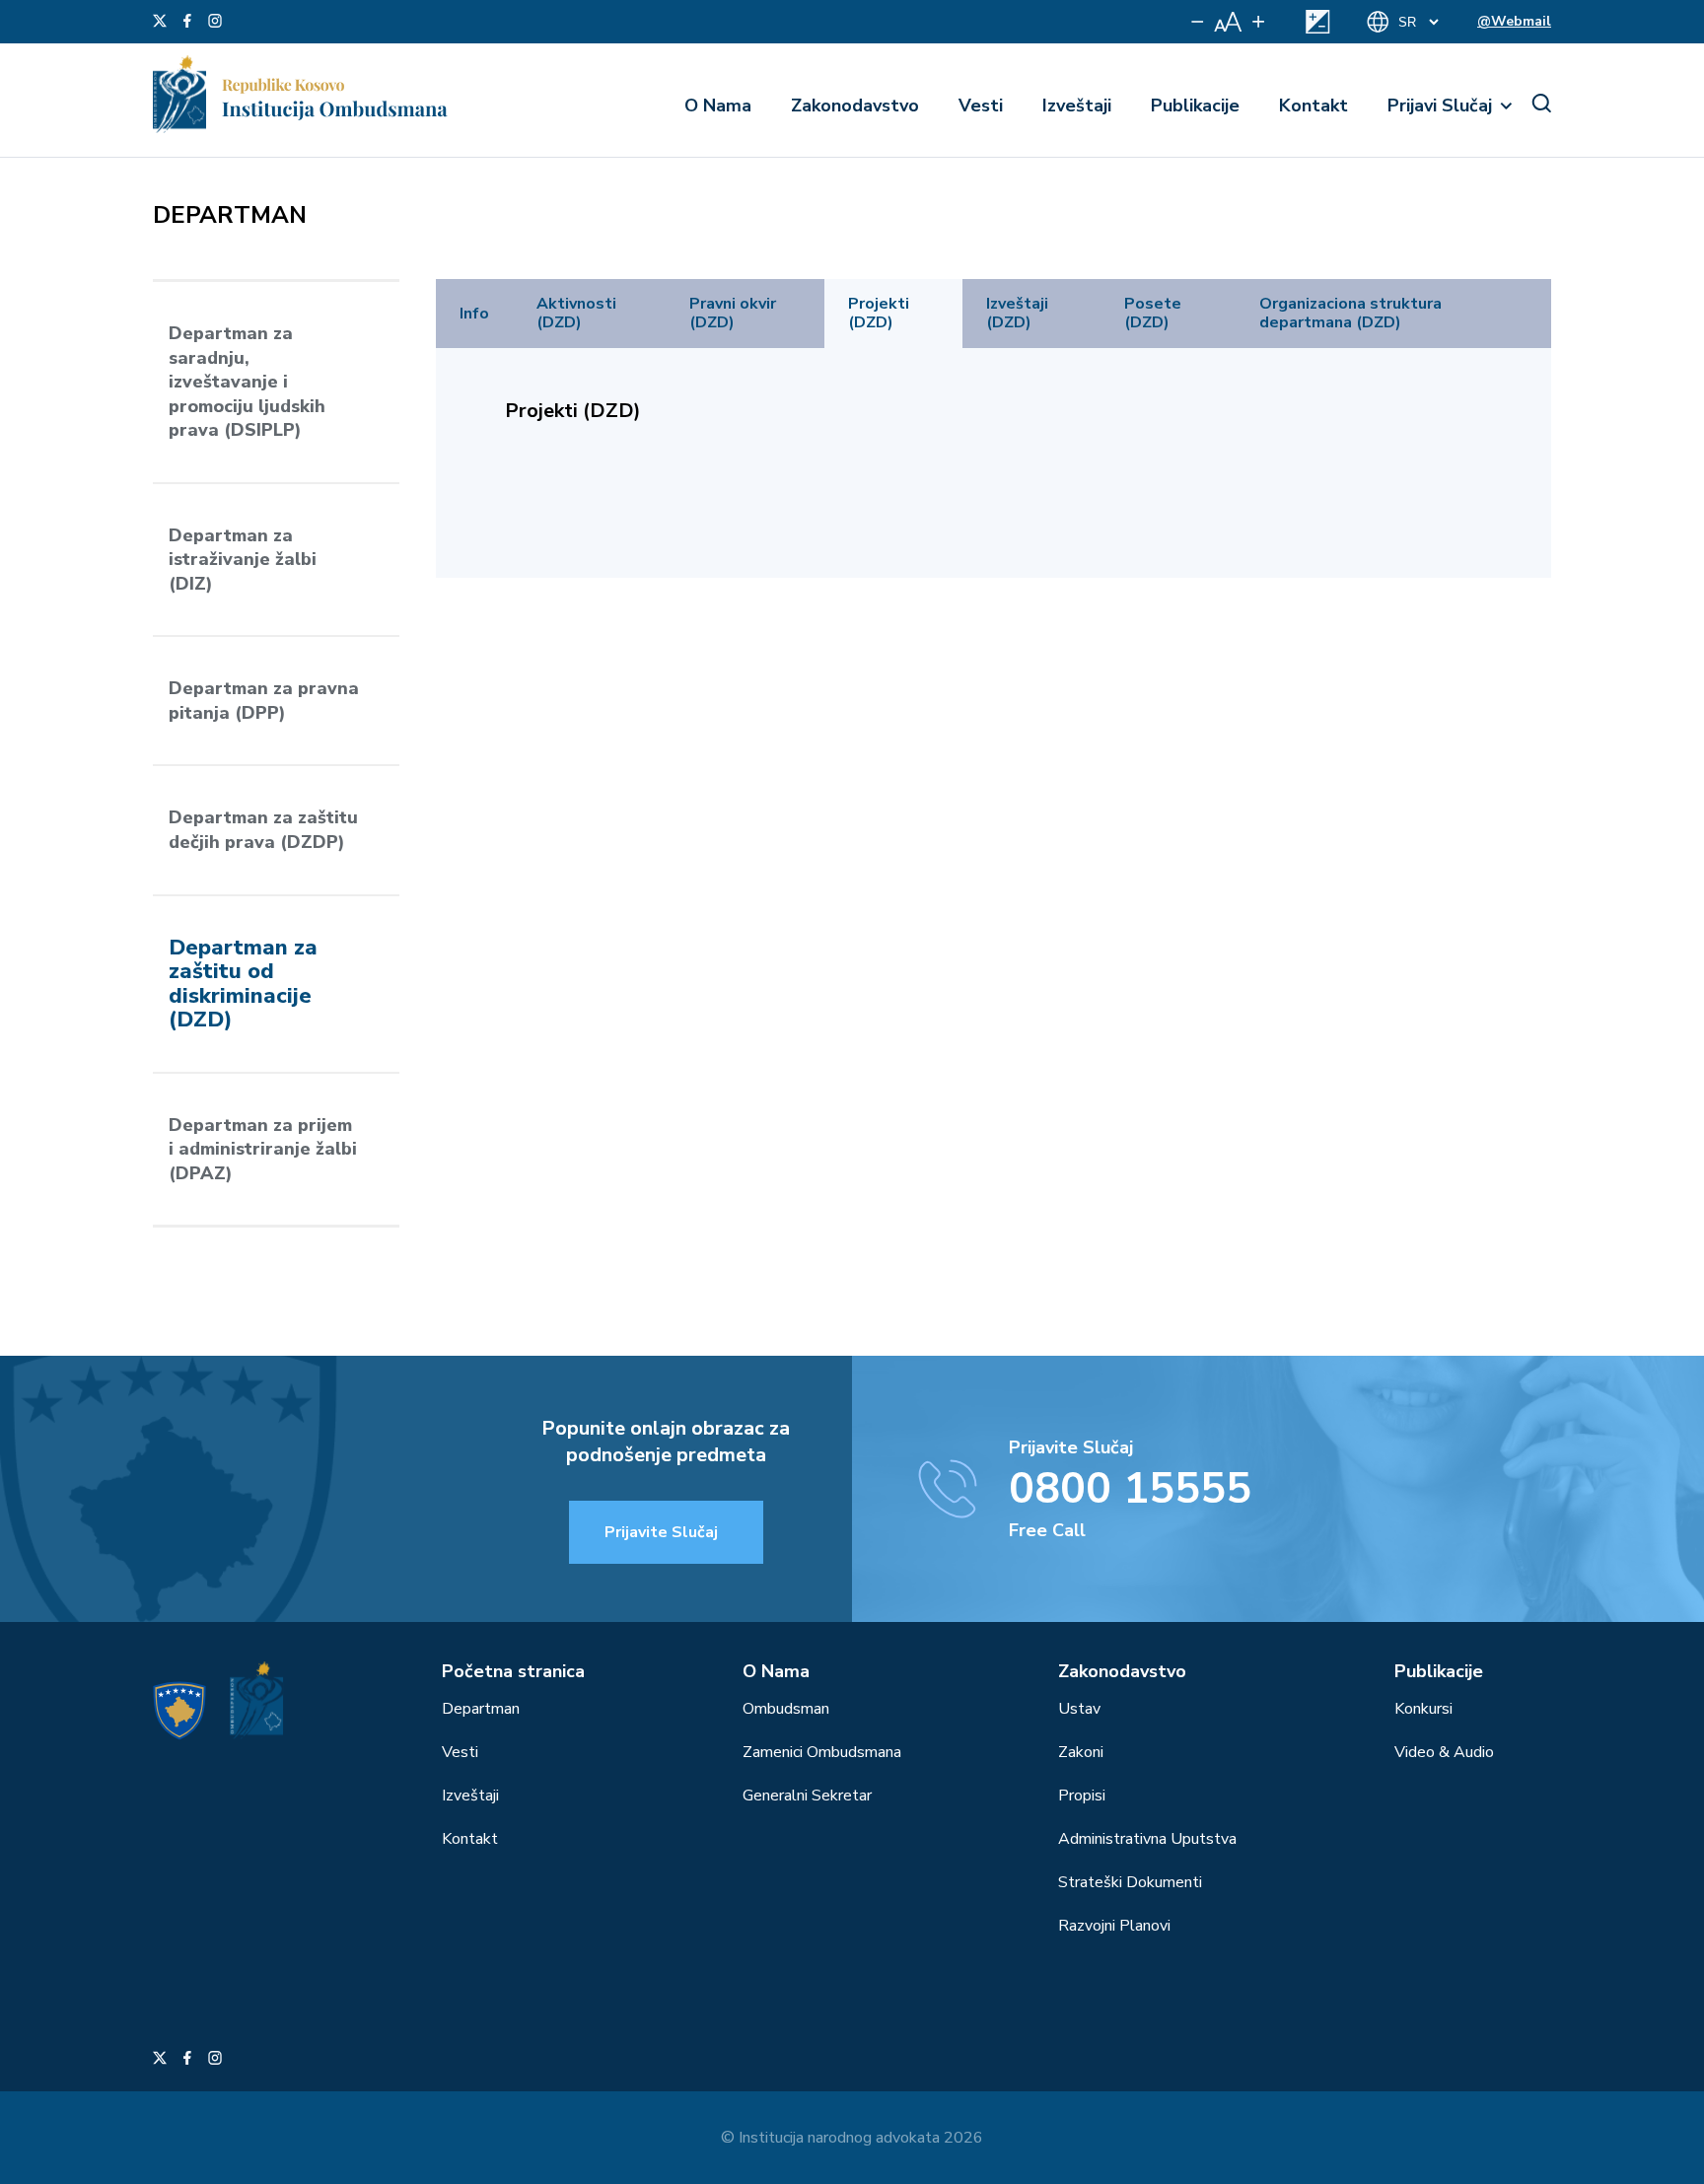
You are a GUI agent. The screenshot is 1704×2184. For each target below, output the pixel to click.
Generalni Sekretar (807, 1796)
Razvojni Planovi (1114, 1926)
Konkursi (1423, 1709)
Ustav (1079, 1709)
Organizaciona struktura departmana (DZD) (1350, 314)
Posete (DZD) (1153, 314)
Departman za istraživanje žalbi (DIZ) (243, 560)
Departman (481, 1709)
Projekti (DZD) (879, 314)
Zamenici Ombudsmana (822, 1752)
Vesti (981, 106)
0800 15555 (1130, 1489)
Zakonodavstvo (855, 106)
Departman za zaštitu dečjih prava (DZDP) (263, 830)
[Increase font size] (1258, 22)
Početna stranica (513, 1671)
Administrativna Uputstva (1147, 1839)
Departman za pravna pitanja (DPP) (264, 701)
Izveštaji (1077, 106)
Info (474, 314)
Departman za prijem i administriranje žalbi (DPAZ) (263, 1149)
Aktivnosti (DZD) (576, 314)
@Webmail (1514, 21)
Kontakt (1313, 106)
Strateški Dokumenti (1130, 1882)
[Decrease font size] (1198, 22)
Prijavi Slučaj (1440, 106)
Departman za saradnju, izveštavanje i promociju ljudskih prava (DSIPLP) (247, 382)
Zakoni (1081, 1752)
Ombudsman (786, 1709)
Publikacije (1195, 106)
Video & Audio (1444, 1752)
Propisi (1082, 1796)
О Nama (718, 106)
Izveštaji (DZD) (1017, 314)
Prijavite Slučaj (661, 1532)
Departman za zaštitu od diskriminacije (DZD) (243, 984)
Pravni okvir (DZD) (733, 314)
